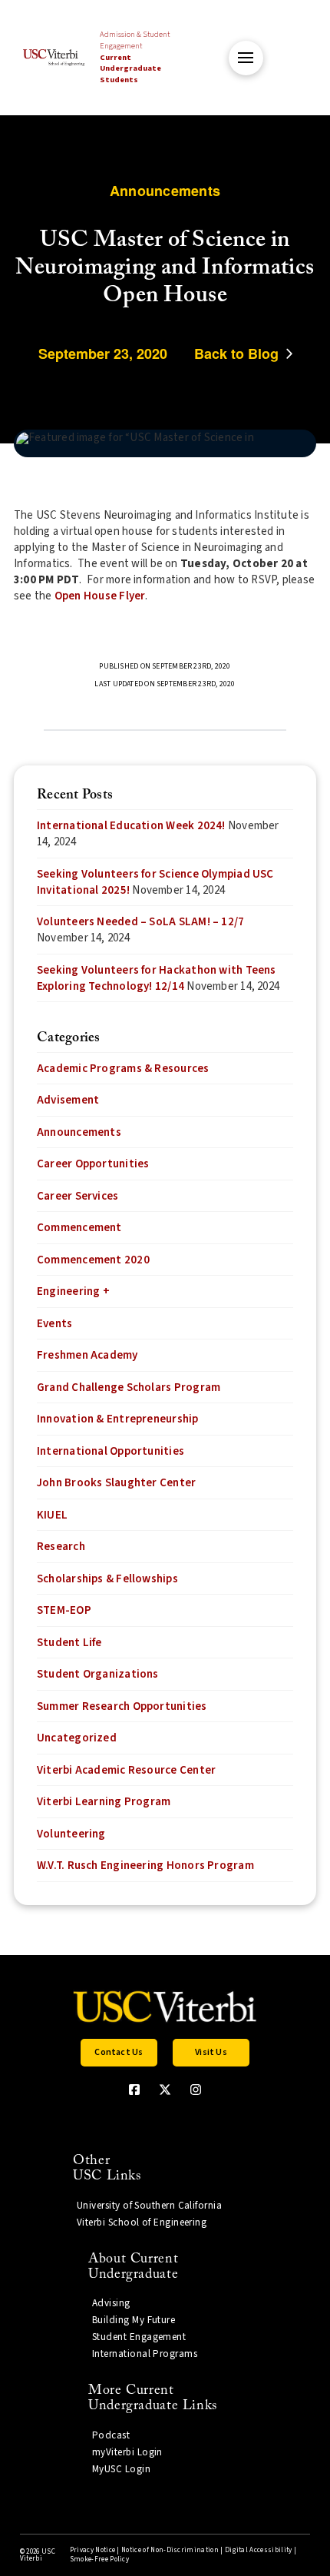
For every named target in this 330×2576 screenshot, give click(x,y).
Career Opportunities (93, 1164)
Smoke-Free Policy (99, 2559)
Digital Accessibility (259, 2550)
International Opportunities (111, 1451)
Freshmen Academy (87, 1355)
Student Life (69, 1643)
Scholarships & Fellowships (107, 1579)
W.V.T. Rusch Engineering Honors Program (145, 1866)
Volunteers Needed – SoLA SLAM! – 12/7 (140, 922)
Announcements (79, 1132)
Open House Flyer (100, 596)
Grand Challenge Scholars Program (129, 1388)
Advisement (68, 1100)
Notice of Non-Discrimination (170, 2550)
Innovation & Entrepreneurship (118, 1419)
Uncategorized (77, 1738)
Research (61, 1547)
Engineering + (73, 1291)
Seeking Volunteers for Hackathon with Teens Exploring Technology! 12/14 (157, 978)
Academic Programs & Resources (123, 1069)
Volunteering (71, 1834)
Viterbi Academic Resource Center (126, 1770)
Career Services (78, 1196)
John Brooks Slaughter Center (116, 1483)
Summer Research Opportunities (122, 1706)
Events (54, 1324)
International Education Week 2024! (131, 826)
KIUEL (52, 1515)
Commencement (79, 1228)
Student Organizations (98, 1674)
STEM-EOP (64, 1610)
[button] (246, 58)
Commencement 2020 (93, 1260)
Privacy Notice (92, 2550)
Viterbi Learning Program (104, 1802)
